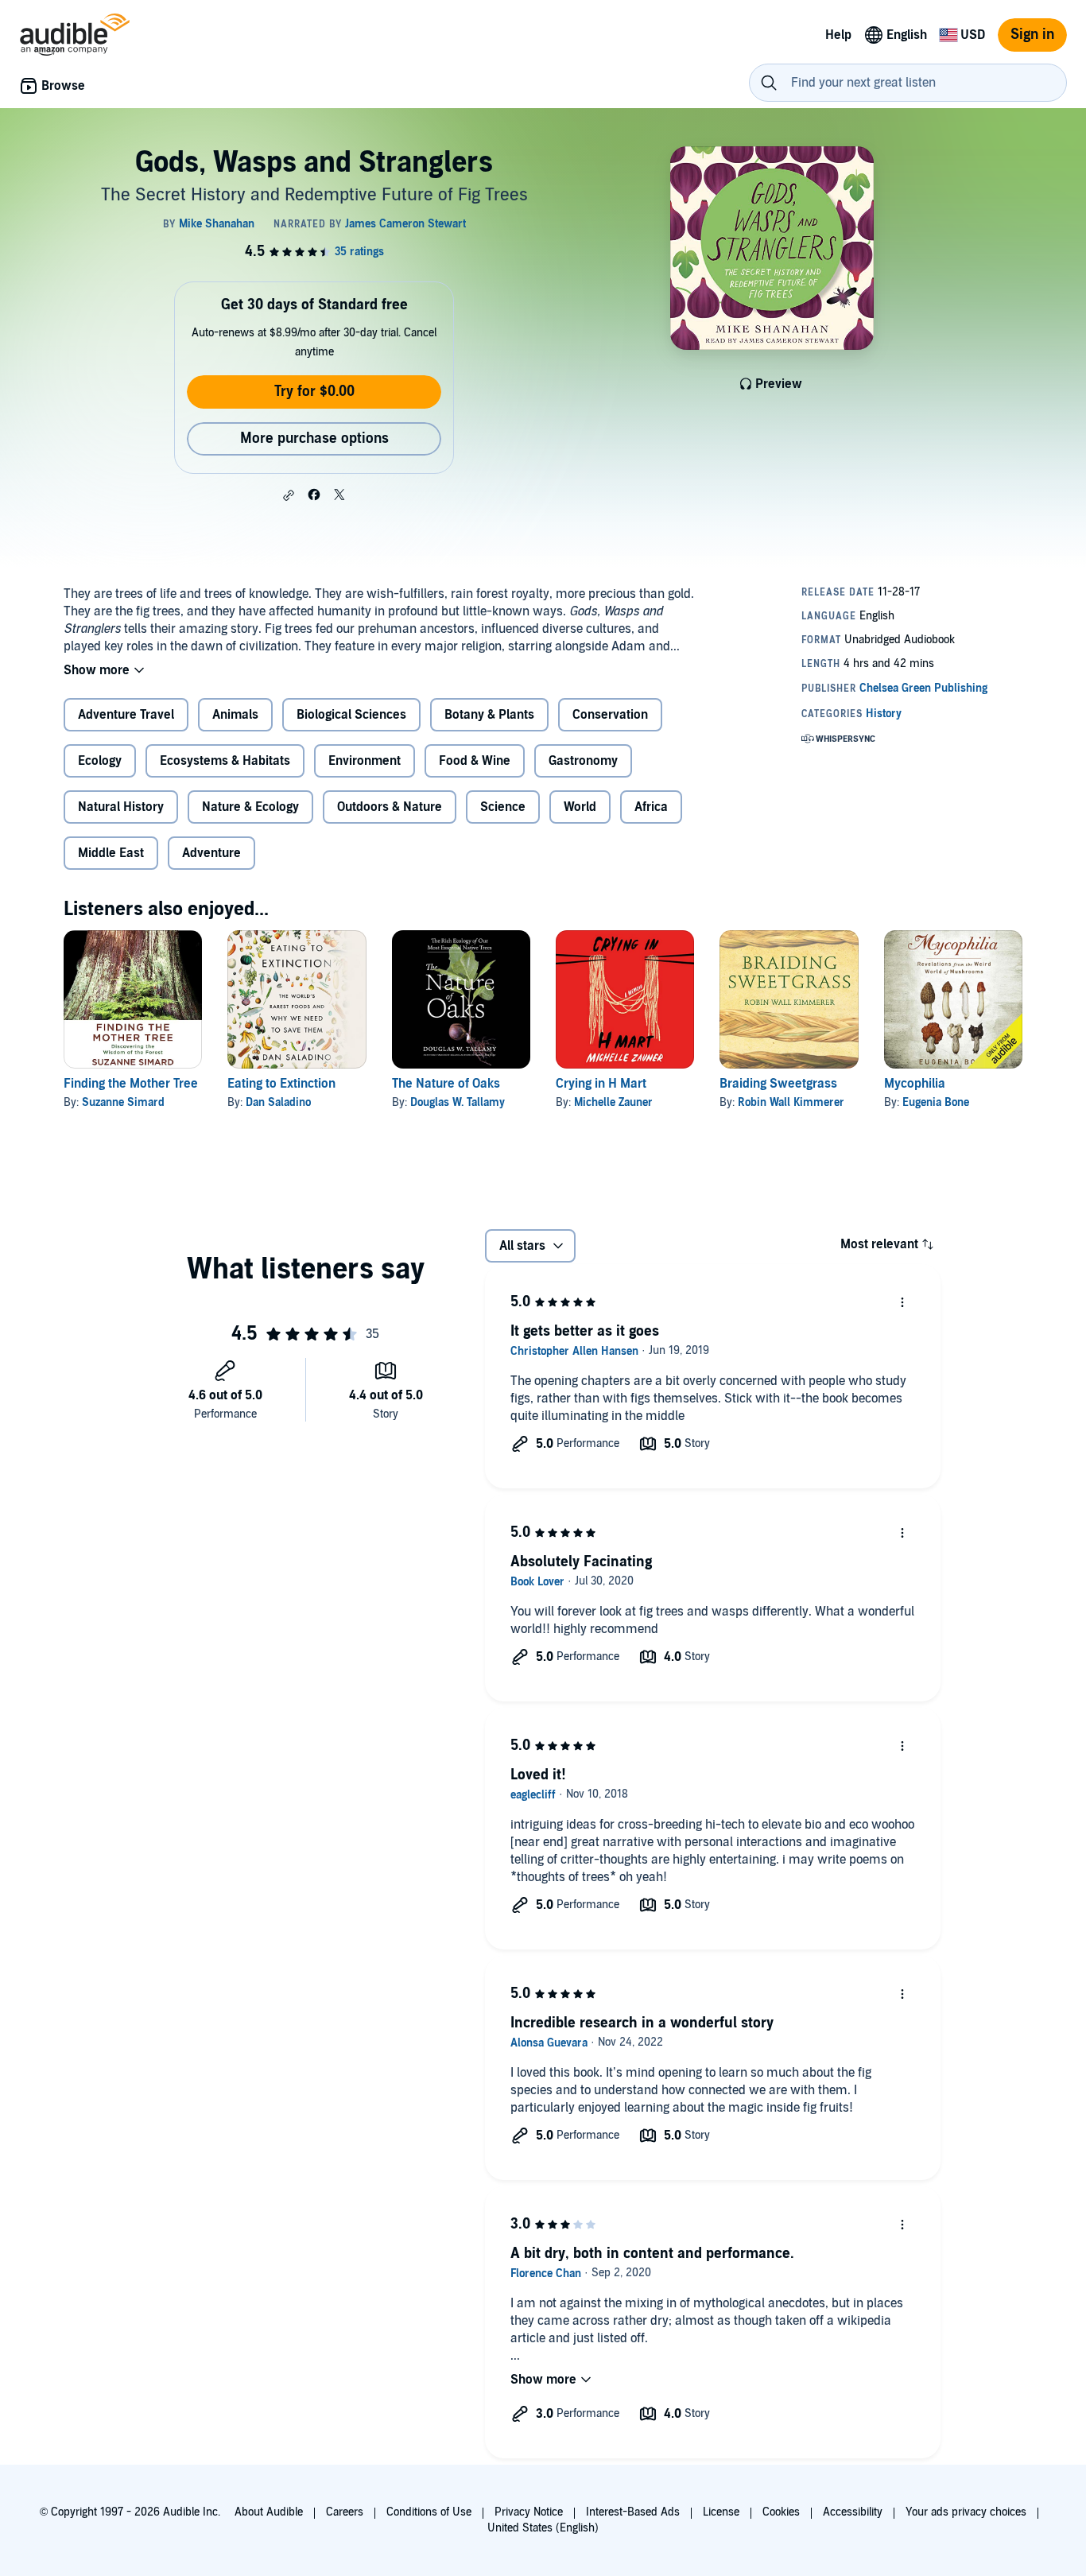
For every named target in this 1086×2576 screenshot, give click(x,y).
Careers (345, 2512)
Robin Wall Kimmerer (791, 1102)
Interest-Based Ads (633, 2512)
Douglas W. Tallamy (458, 1102)
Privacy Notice (529, 2512)
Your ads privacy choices (966, 2512)
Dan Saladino (278, 1102)
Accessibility (853, 2512)
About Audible (269, 2512)
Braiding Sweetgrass (778, 1084)
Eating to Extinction (281, 1084)
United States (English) (543, 2528)
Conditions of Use (429, 2512)
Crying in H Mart (601, 1084)
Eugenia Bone (936, 1102)
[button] (289, 495)
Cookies (781, 2512)
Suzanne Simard (123, 1102)
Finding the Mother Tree (131, 1084)
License (721, 2512)
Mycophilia (915, 1084)
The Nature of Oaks (446, 1084)
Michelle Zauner (613, 1102)
